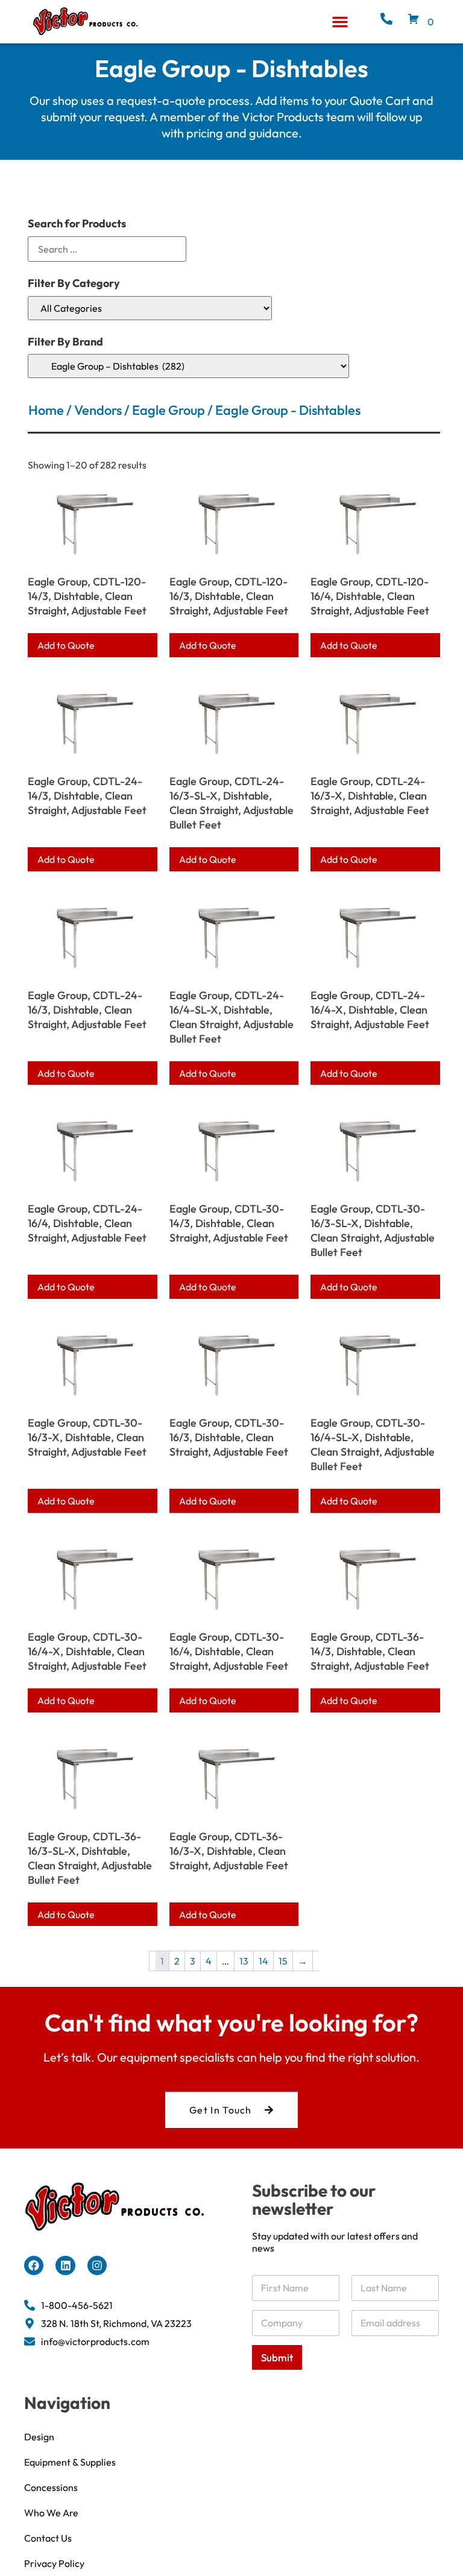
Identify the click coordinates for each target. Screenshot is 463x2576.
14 (263, 1961)
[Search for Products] (107, 249)
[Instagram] (97, 2265)
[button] (340, 22)
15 (283, 1961)
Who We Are (51, 2513)
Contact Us (48, 2538)
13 (244, 1961)
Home (46, 410)
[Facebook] (34, 2265)
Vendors (98, 410)
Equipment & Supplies (70, 2462)
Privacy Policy (54, 2563)
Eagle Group (169, 410)
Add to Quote (66, 645)
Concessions (51, 2487)
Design (39, 2437)
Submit (277, 2357)
